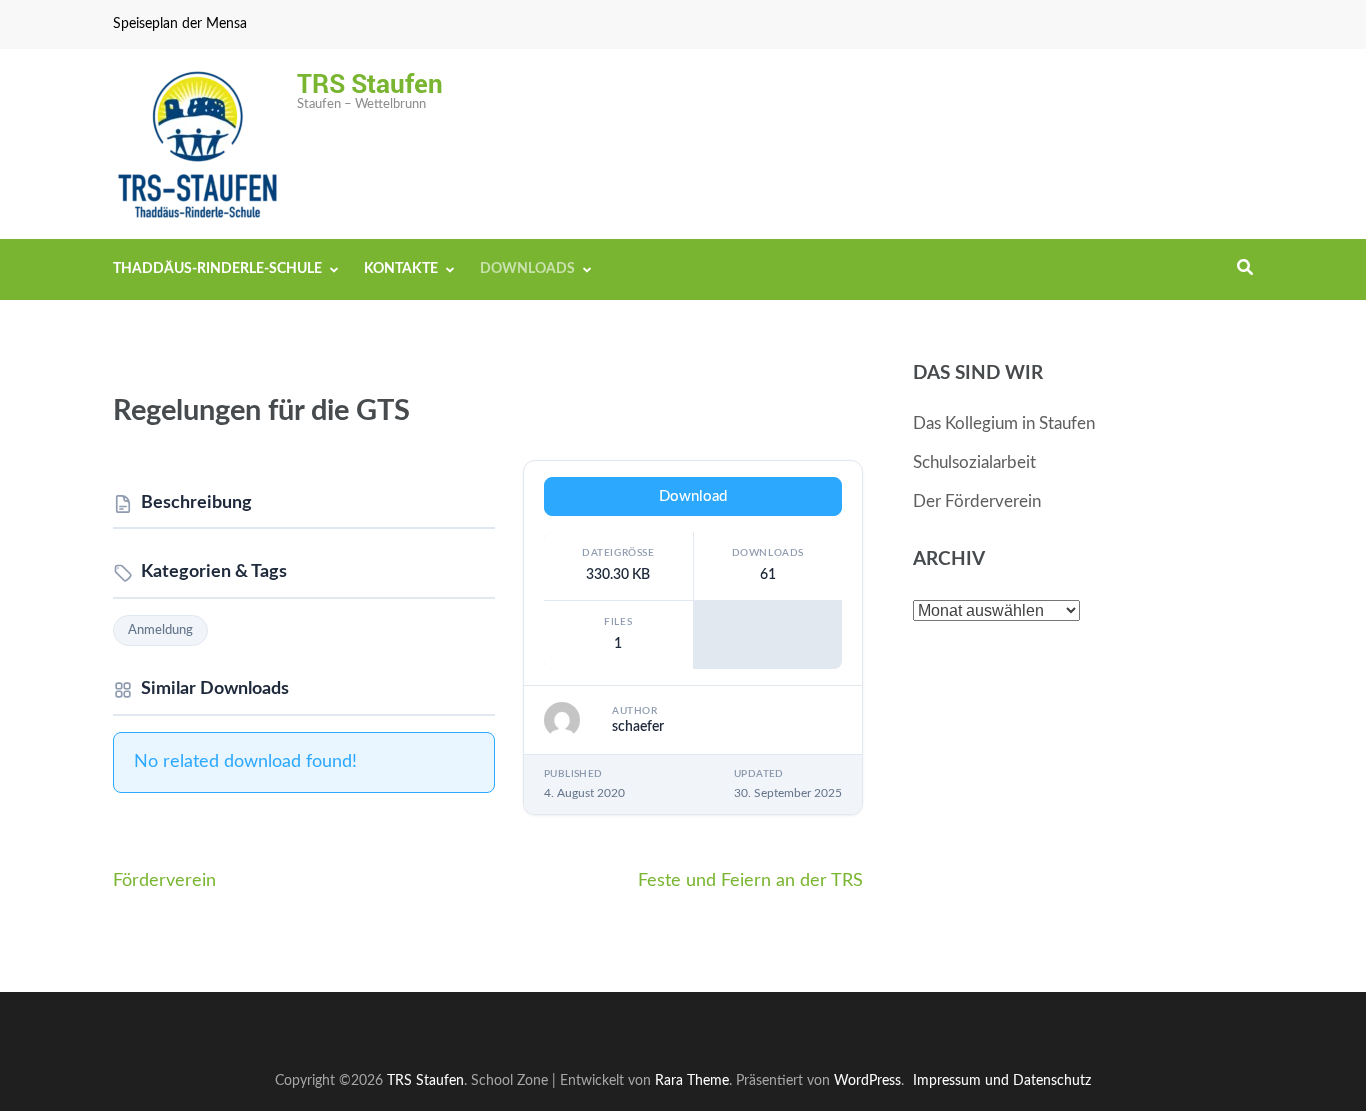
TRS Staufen (370, 83)
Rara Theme (692, 1080)
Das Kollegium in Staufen (1004, 423)
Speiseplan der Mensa (180, 24)
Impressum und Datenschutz (1002, 1080)
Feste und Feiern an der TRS (750, 881)
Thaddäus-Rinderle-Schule (217, 269)
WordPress (867, 1080)
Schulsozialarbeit (974, 462)
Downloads (527, 269)
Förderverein (164, 881)
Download (693, 496)
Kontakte (401, 269)
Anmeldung (160, 630)
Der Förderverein (977, 501)
